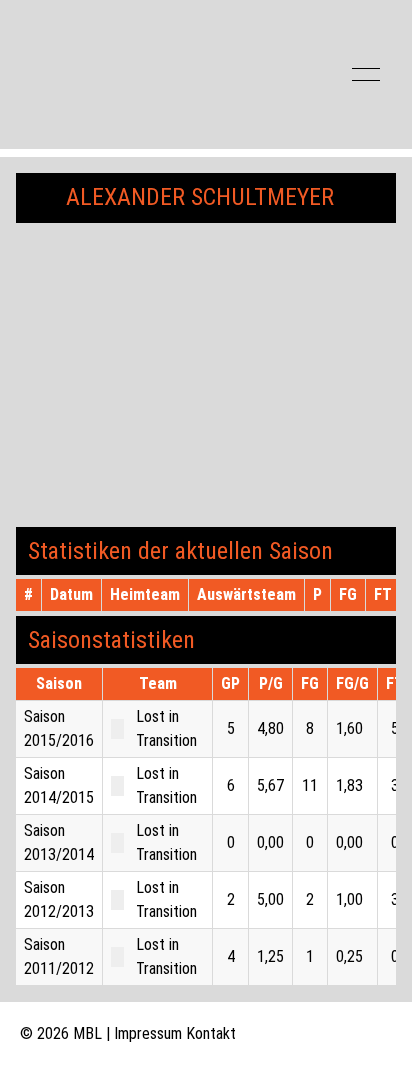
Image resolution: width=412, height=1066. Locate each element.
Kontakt (211, 1033)
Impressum (148, 1033)
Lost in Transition (166, 728)
